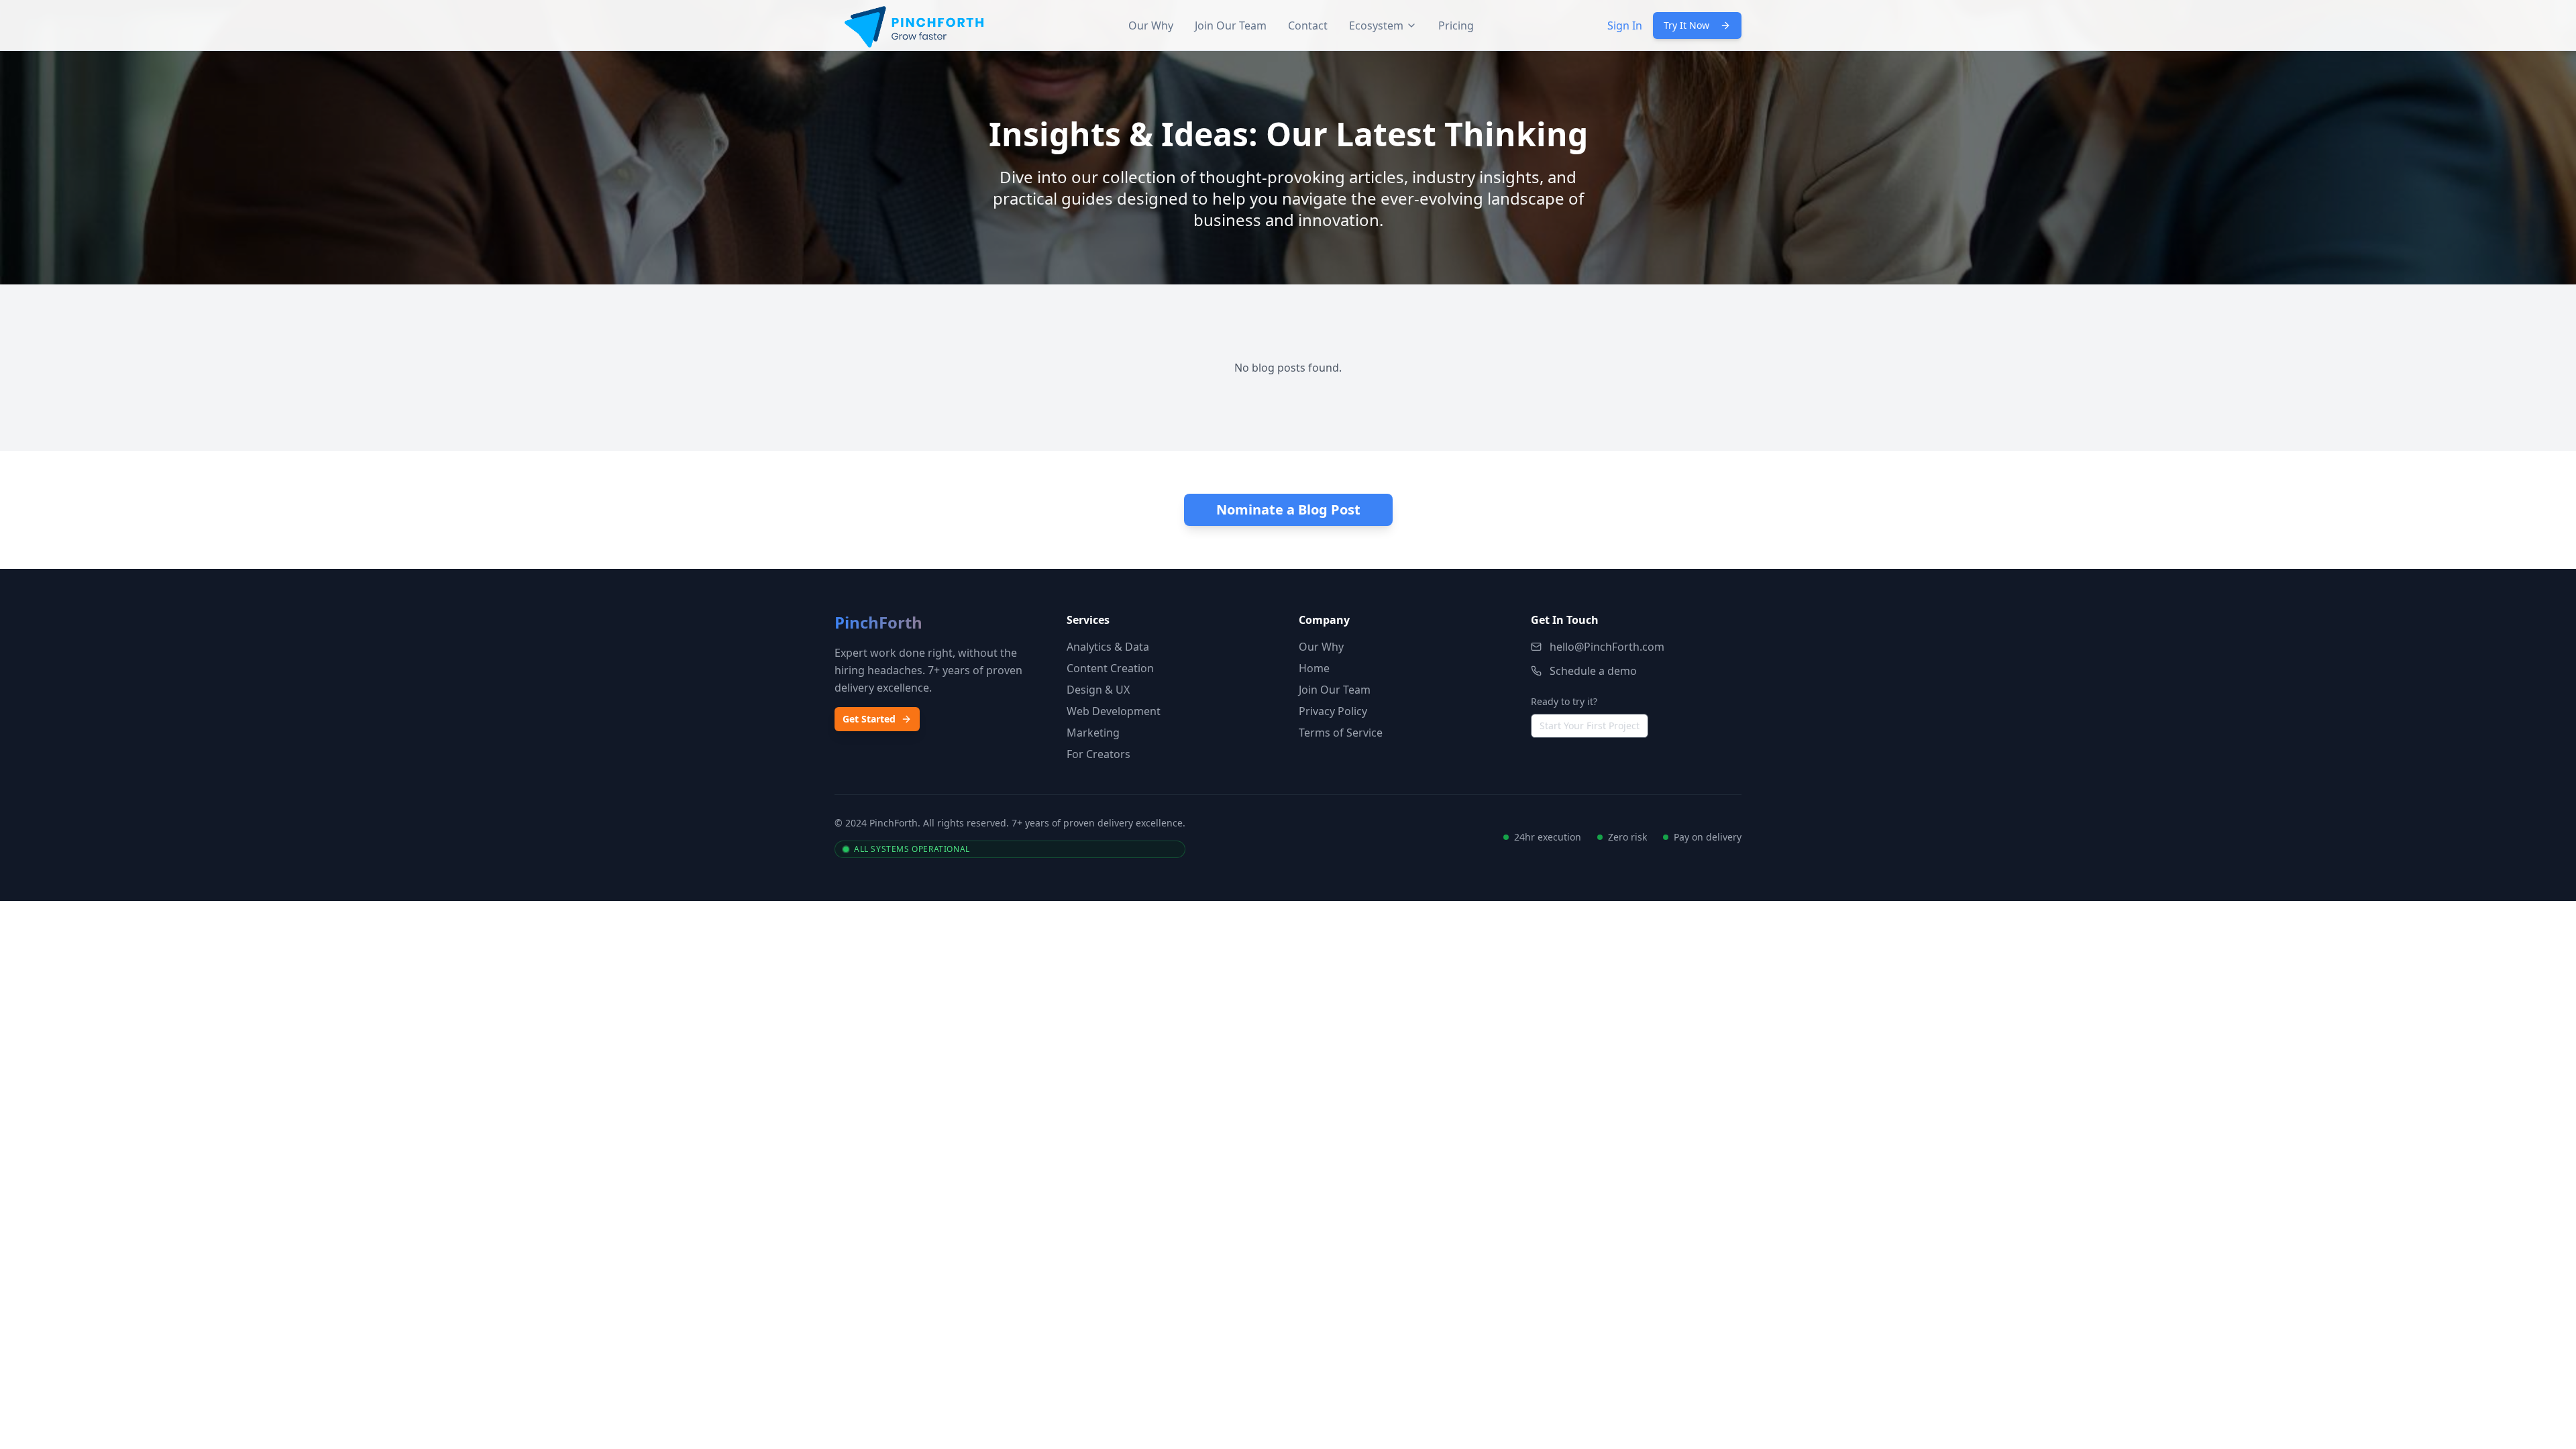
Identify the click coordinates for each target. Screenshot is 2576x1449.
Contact (1308, 25)
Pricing (1456, 25)
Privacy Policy (1333, 711)
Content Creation (1110, 668)
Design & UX (1098, 690)
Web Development (1114, 711)
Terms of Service (1341, 733)
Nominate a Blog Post (1288, 509)
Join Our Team (1231, 25)
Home (1314, 668)
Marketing (1093, 733)
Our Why (1151, 25)
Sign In (1625, 25)
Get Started (869, 719)
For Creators (1098, 754)
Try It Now (1686, 25)
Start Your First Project (1590, 726)
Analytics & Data (1108, 647)
